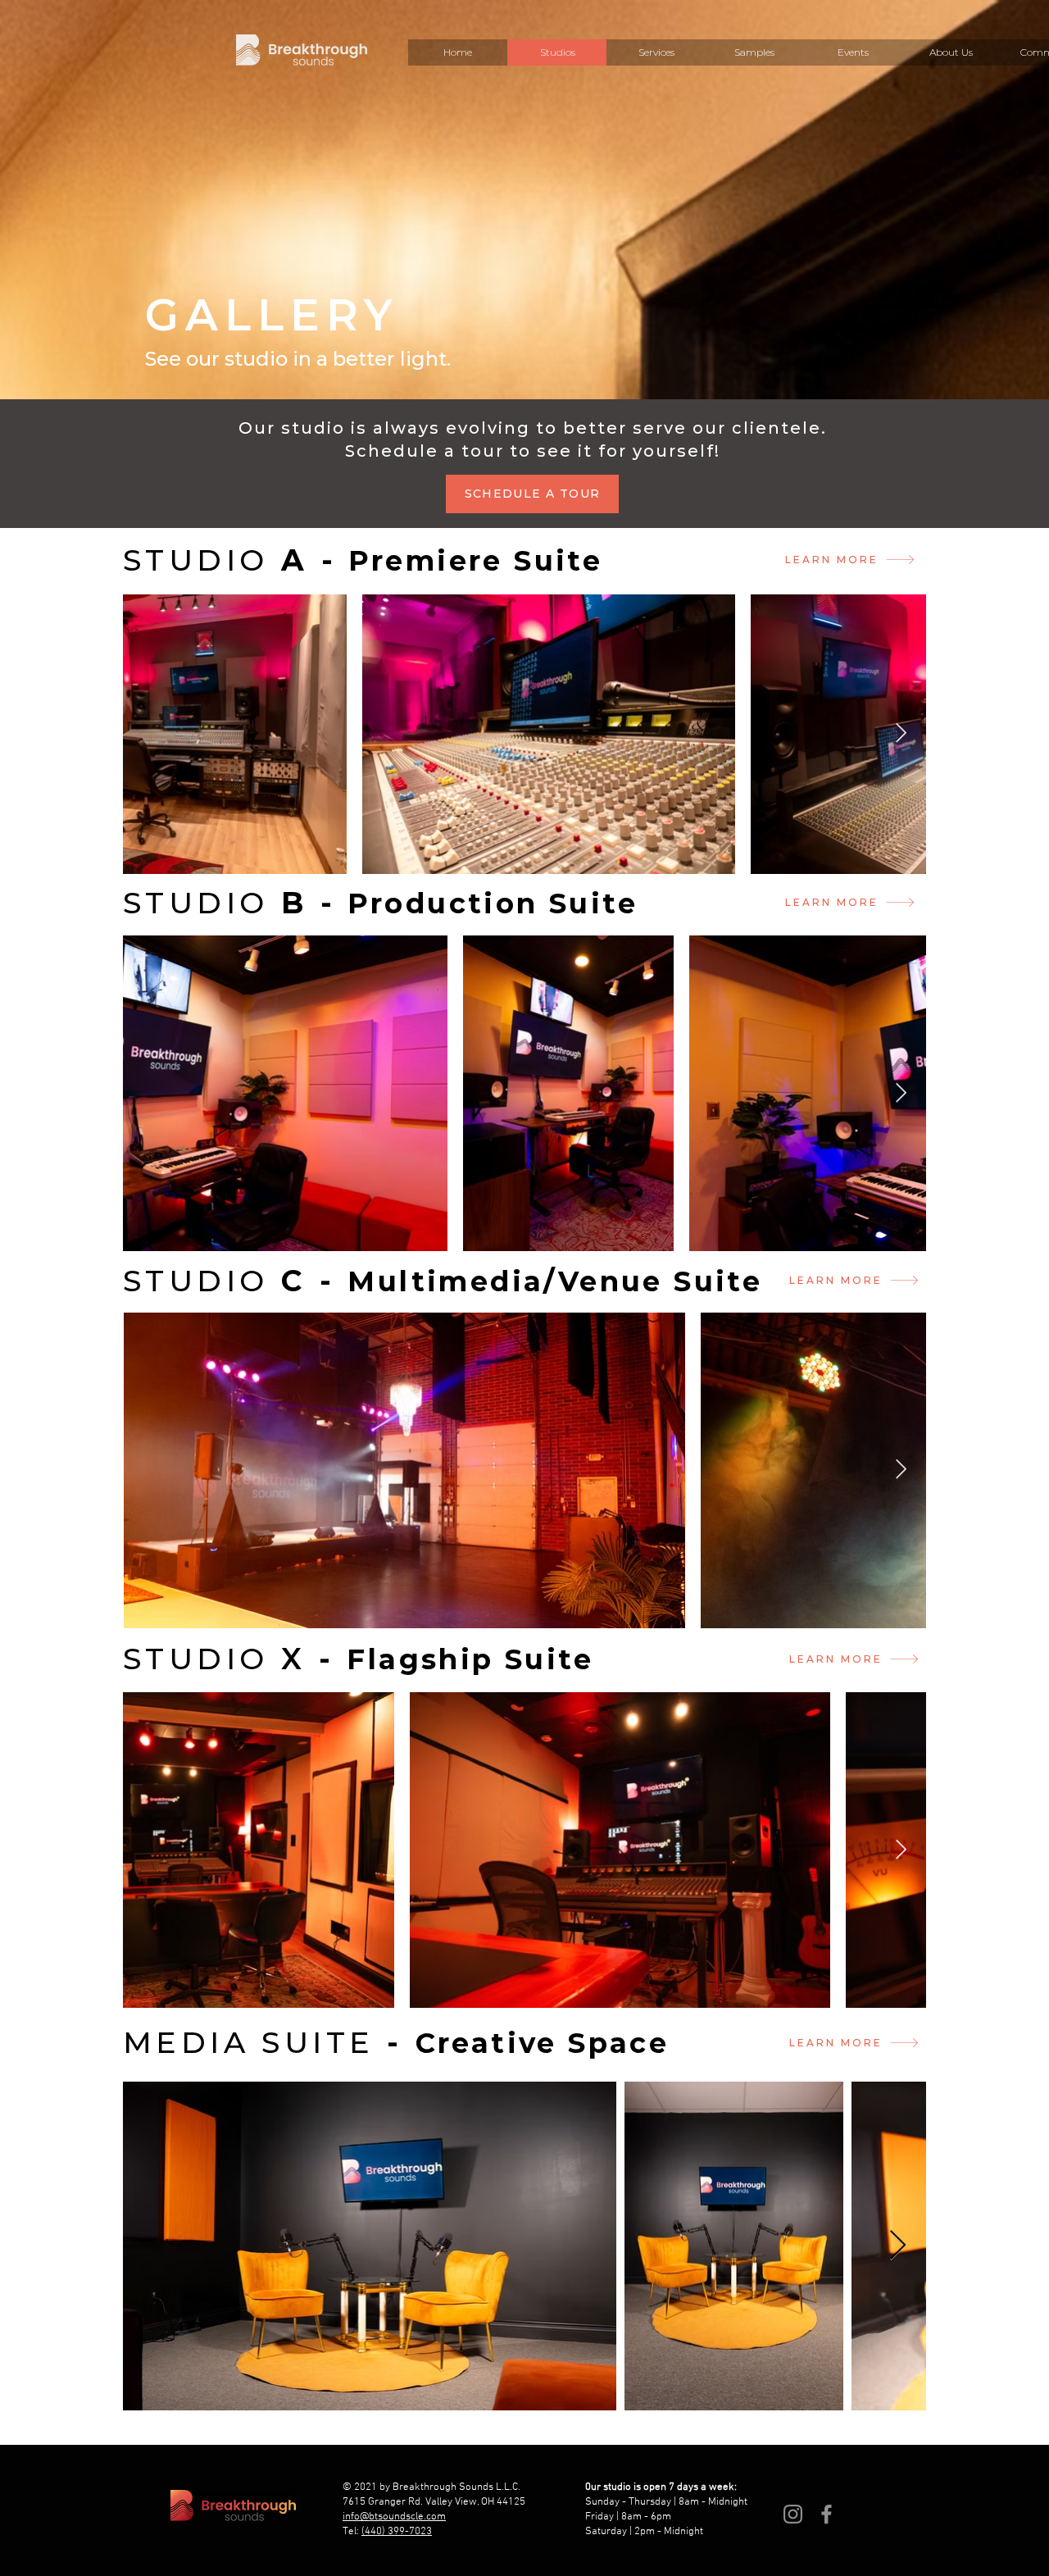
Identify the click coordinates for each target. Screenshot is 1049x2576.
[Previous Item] (148, 1093)
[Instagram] (793, 2514)
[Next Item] (901, 733)
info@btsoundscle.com (394, 2517)
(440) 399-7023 (397, 2532)
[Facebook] (826, 2514)
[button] (656, 52)
